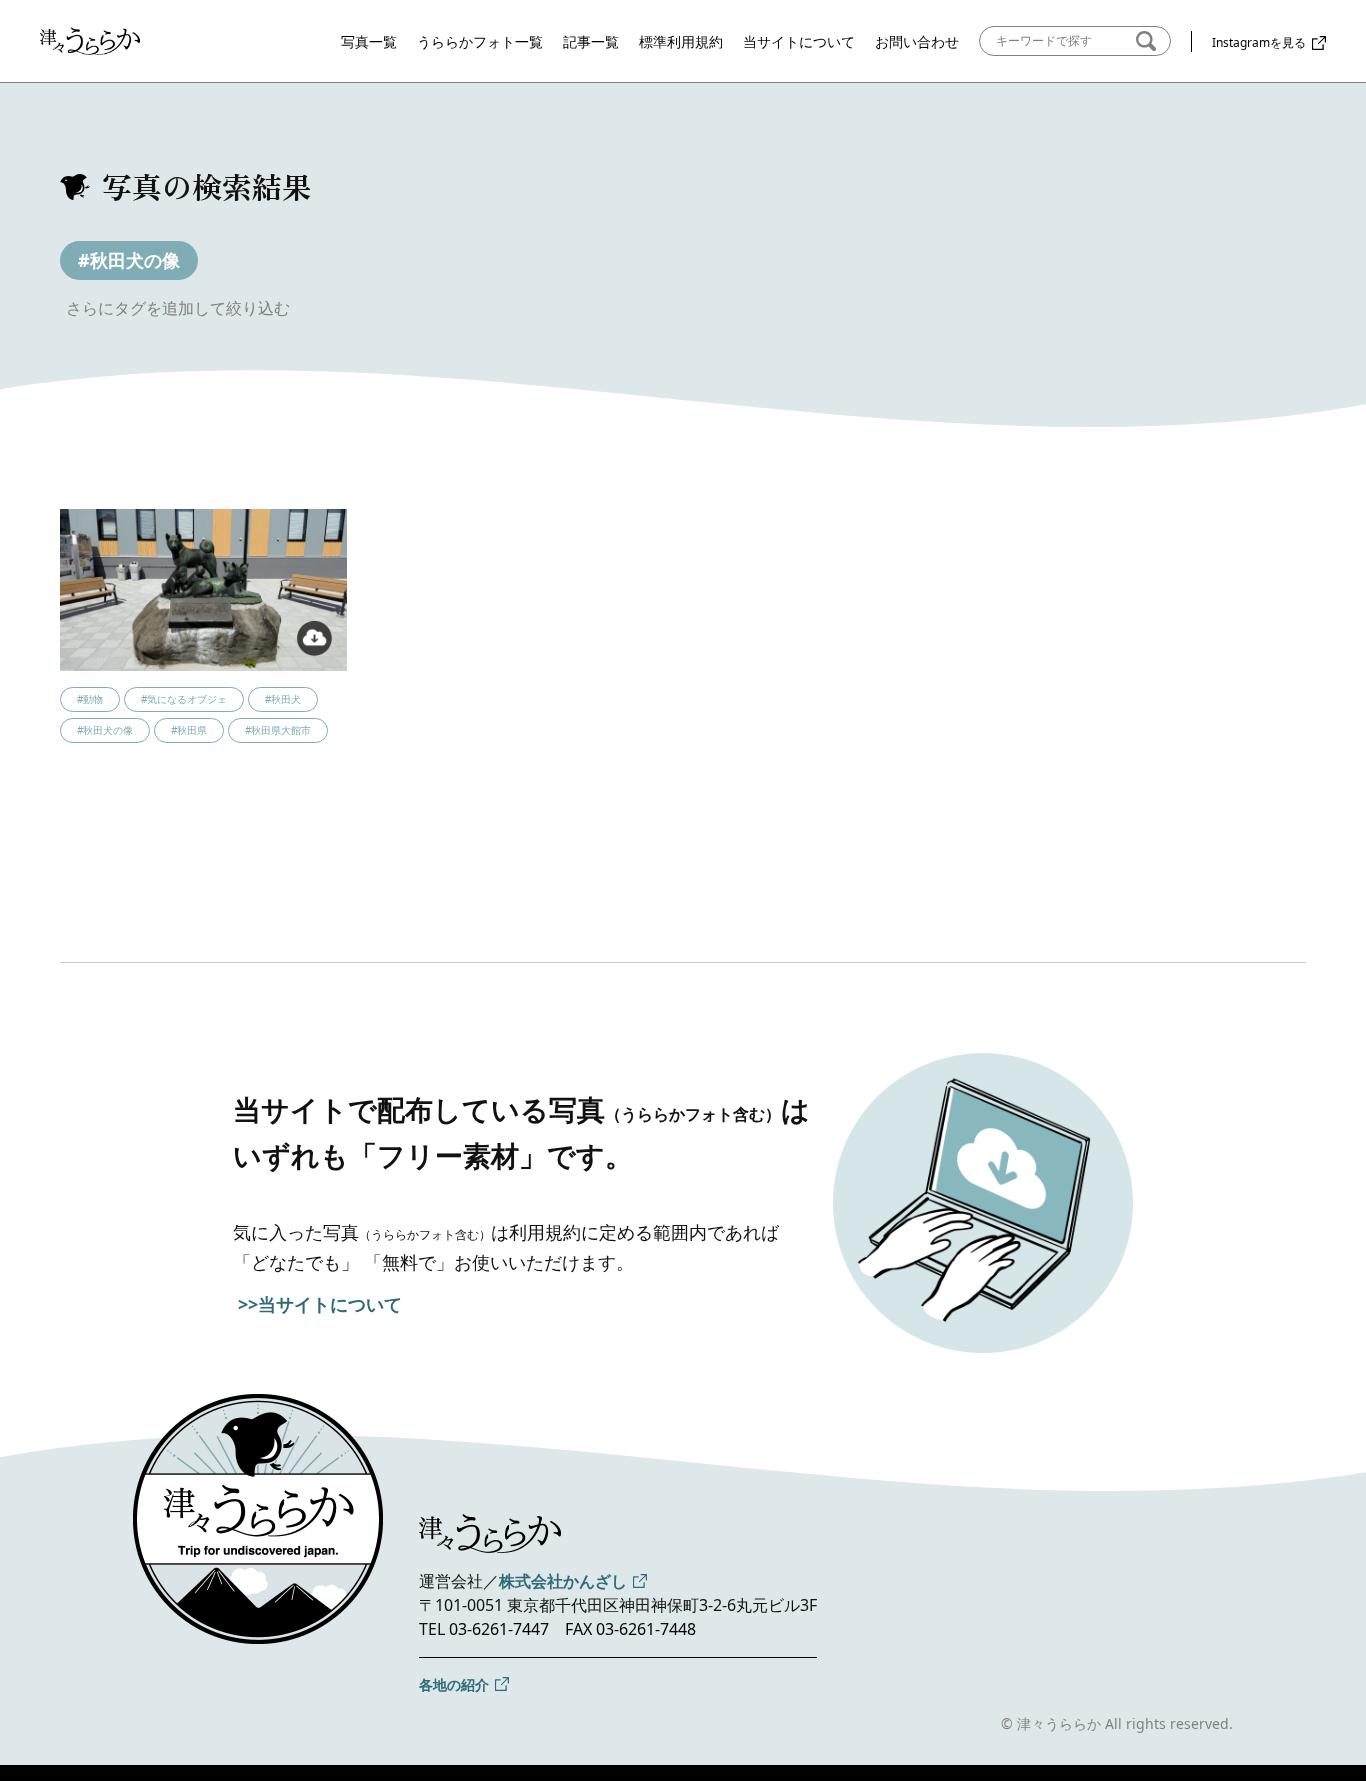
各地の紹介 (454, 1684)
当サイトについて (799, 41)
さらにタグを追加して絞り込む (178, 308)
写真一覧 (369, 41)
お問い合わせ (917, 41)
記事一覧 (591, 41)
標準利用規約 (681, 41)
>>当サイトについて (320, 1304)
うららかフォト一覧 (480, 41)
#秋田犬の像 (129, 260)
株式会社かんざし (563, 1581)
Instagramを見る (1259, 42)
